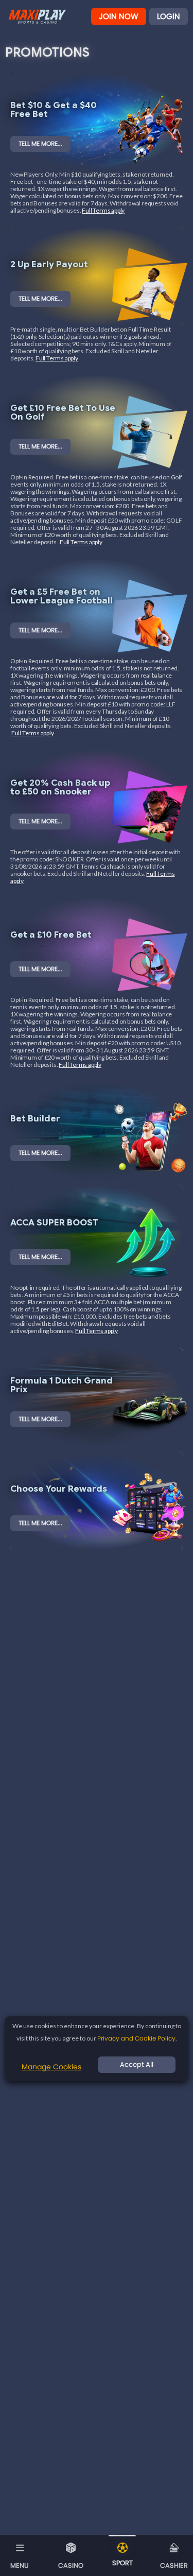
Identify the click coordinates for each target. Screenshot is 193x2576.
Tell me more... (40, 143)
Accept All (137, 2064)
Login (169, 16)
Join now (119, 16)
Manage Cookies (51, 2067)
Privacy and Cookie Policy (136, 2038)
